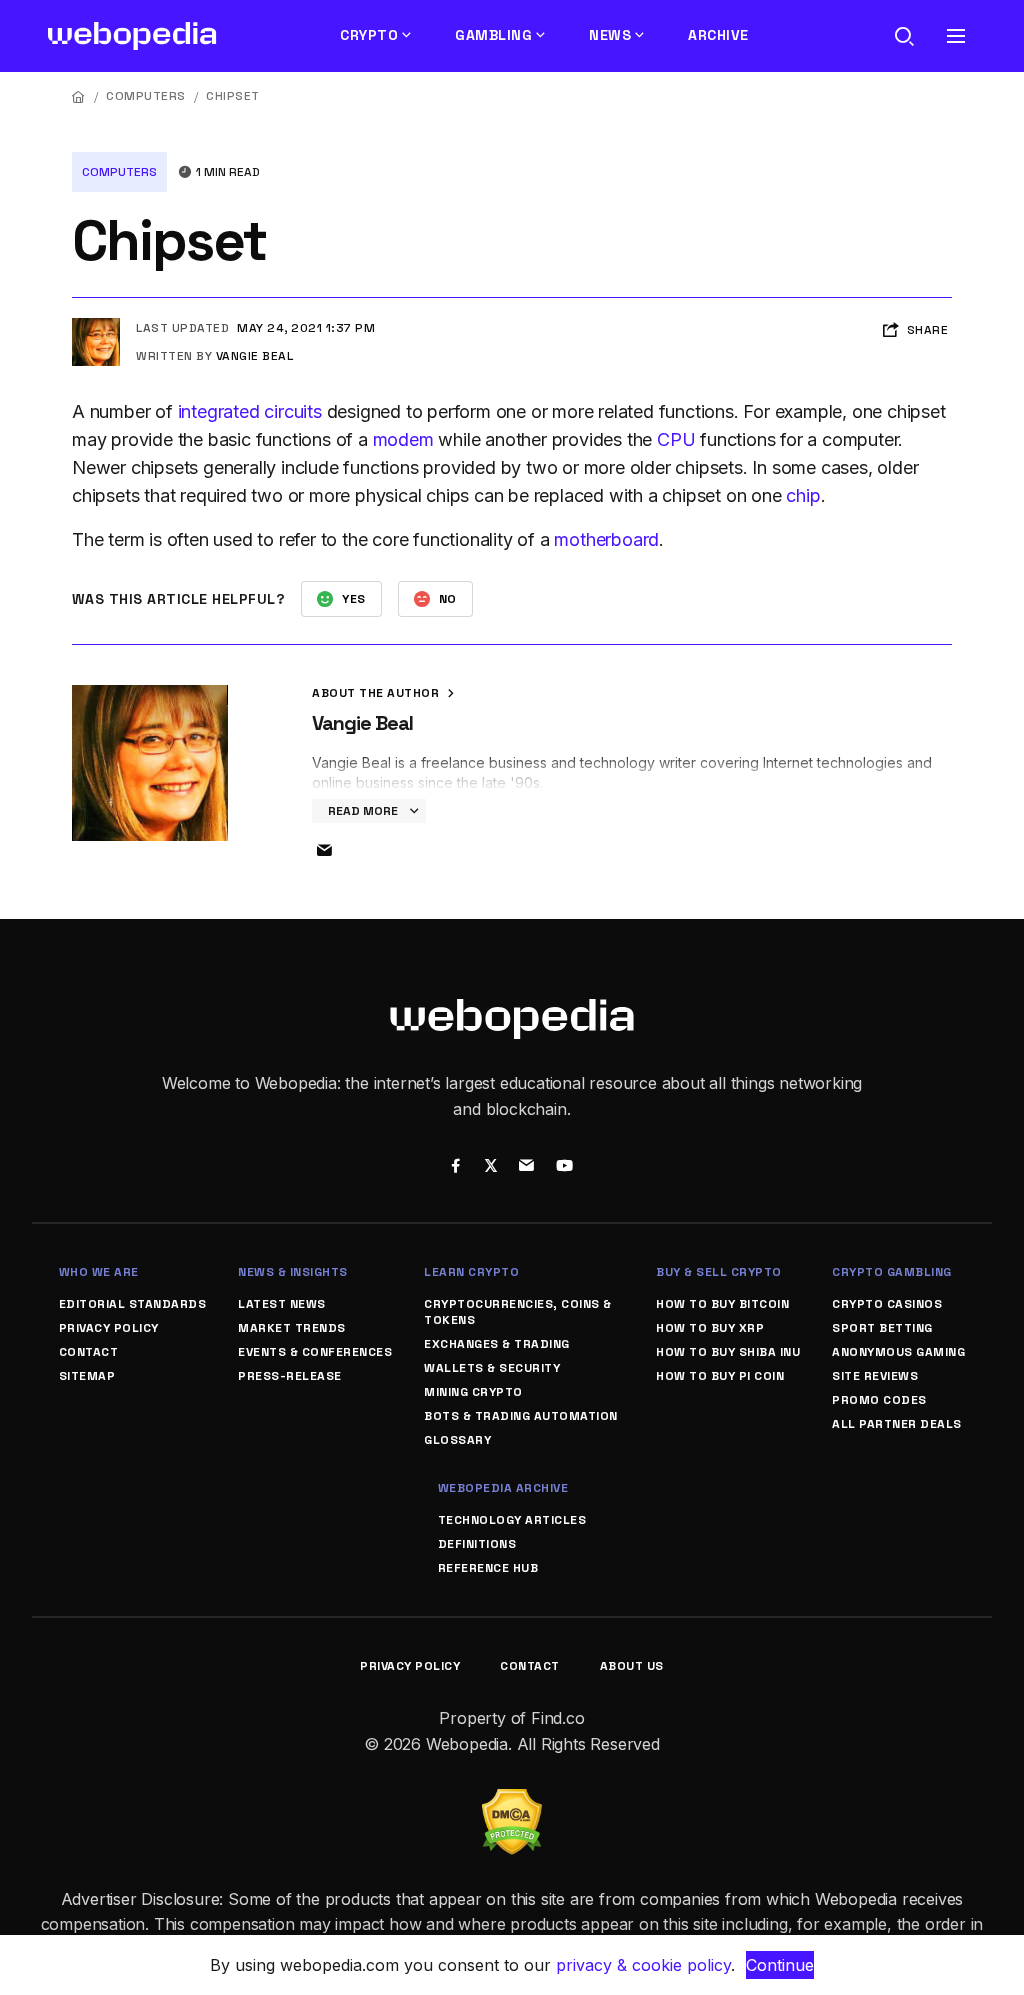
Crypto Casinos (887, 1304)
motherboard (606, 539)
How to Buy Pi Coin (720, 1376)
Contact (89, 1352)
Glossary (457, 1440)
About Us (632, 1666)
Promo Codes (879, 1400)
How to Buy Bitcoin (722, 1304)
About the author (377, 693)
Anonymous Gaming (898, 1352)
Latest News (282, 1304)
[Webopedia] (132, 36)
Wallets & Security (492, 1368)
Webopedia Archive (503, 1488)
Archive (718, 35)
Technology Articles (512, 1520)
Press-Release (290, 1376)
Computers (146, 96)
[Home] (79, 96)
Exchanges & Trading (497, 1344)
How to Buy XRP (710, 1328)
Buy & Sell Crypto (719, 1272)
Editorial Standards (133, 1304)
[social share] (455, 1168)
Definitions (477, 1544)
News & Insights (293, 1272)
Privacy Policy (109, 1328)
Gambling (493, 35)
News (610, 35)
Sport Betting (882, 1328)
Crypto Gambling (892, 1272)
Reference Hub (488, 1568)
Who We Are (99, 1272)
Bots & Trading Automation (521, 1416)
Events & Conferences (315, 1352)
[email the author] (324, 851)
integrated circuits (250, 411)
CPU (676, 439)
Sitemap (87, 1376)
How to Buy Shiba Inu (728, 1352)
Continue (780, 1965)
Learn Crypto (471, 1272)
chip (803, 495)
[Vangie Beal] (96, 326)
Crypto (369, 35)
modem (403, 439)
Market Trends (292, 1328)
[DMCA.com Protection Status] (512, 1801)
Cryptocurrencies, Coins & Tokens (518, 1312)
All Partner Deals (897, 1424)
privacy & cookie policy (643, 1965)
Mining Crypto (473, 1392)
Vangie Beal (255, 356)
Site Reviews (875, 1376)
